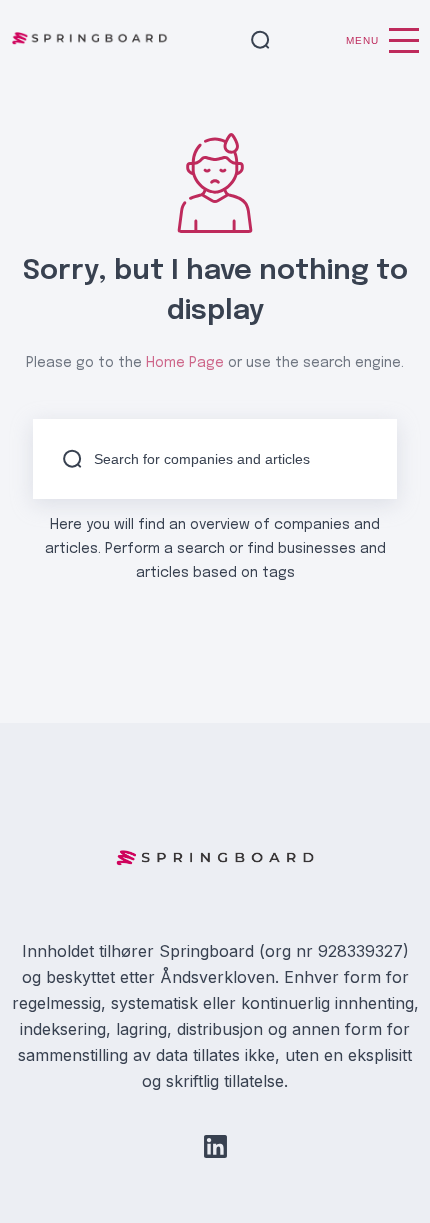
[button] (260, 41)
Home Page (185, 363)
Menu (362, 40)
